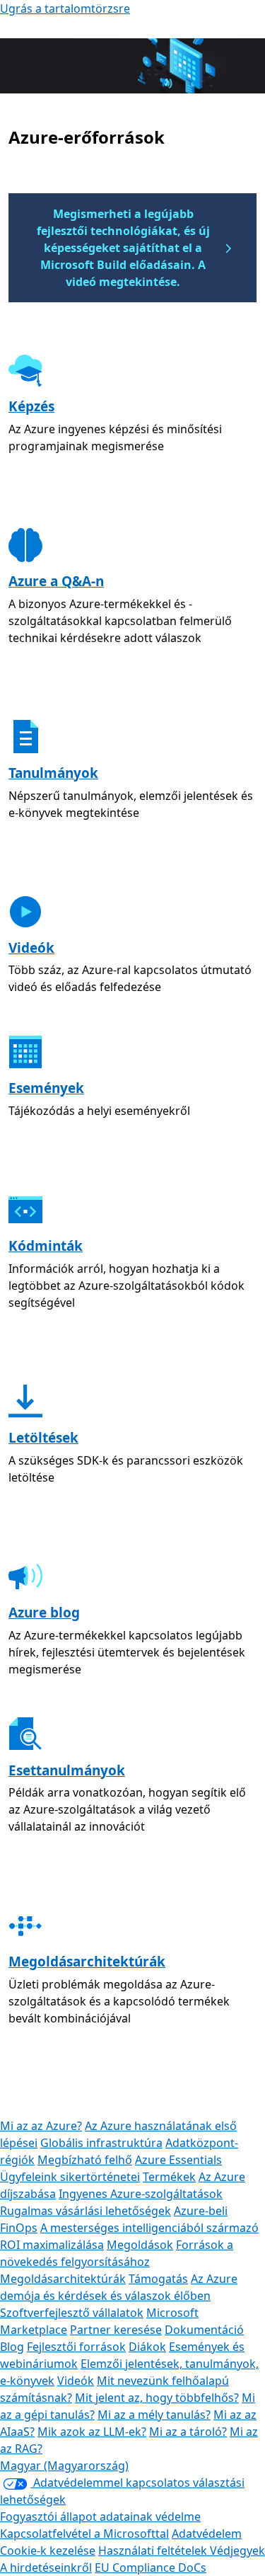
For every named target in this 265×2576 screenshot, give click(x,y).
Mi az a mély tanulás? (154, 2415)
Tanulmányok (53, 773)
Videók (31, 948)
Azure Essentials (178, 2160)
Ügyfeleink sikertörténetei (70, 2177)
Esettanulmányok (67, 1770)
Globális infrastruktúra (101, 2143)
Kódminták (46, 1246)
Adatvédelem (207, 2534)
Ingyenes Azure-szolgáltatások (141, 2194)
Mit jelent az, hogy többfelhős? (157, 2398)
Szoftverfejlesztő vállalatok (72, 2313)
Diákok (147, 2347)
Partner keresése (116, 2330)
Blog (12, 2347)
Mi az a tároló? (188, 2432)
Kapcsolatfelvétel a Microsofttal (84, 2534)
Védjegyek (237, 2551)
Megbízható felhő (85, 2160)
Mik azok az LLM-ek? (92, 2432)
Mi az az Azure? (41, 2126)
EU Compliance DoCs (151, 2568)
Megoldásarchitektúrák (87, 1962)
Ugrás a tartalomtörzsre (65, 8)
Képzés (31, 406)
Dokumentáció (204, 2330)
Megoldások (140, 2245)
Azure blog (44, 1613)
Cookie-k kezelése (48, 2551)
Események (46, 1088)
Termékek (169, 2177)
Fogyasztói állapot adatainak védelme (100, 2517)
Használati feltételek (154, 2551)
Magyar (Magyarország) (64, 2466)
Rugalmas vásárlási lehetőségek (86, 2211)
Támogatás (158, 2279)
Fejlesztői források (76, 2347)
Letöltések (43, 1438)
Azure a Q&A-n (56, 581)
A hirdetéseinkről (46, 2568)
